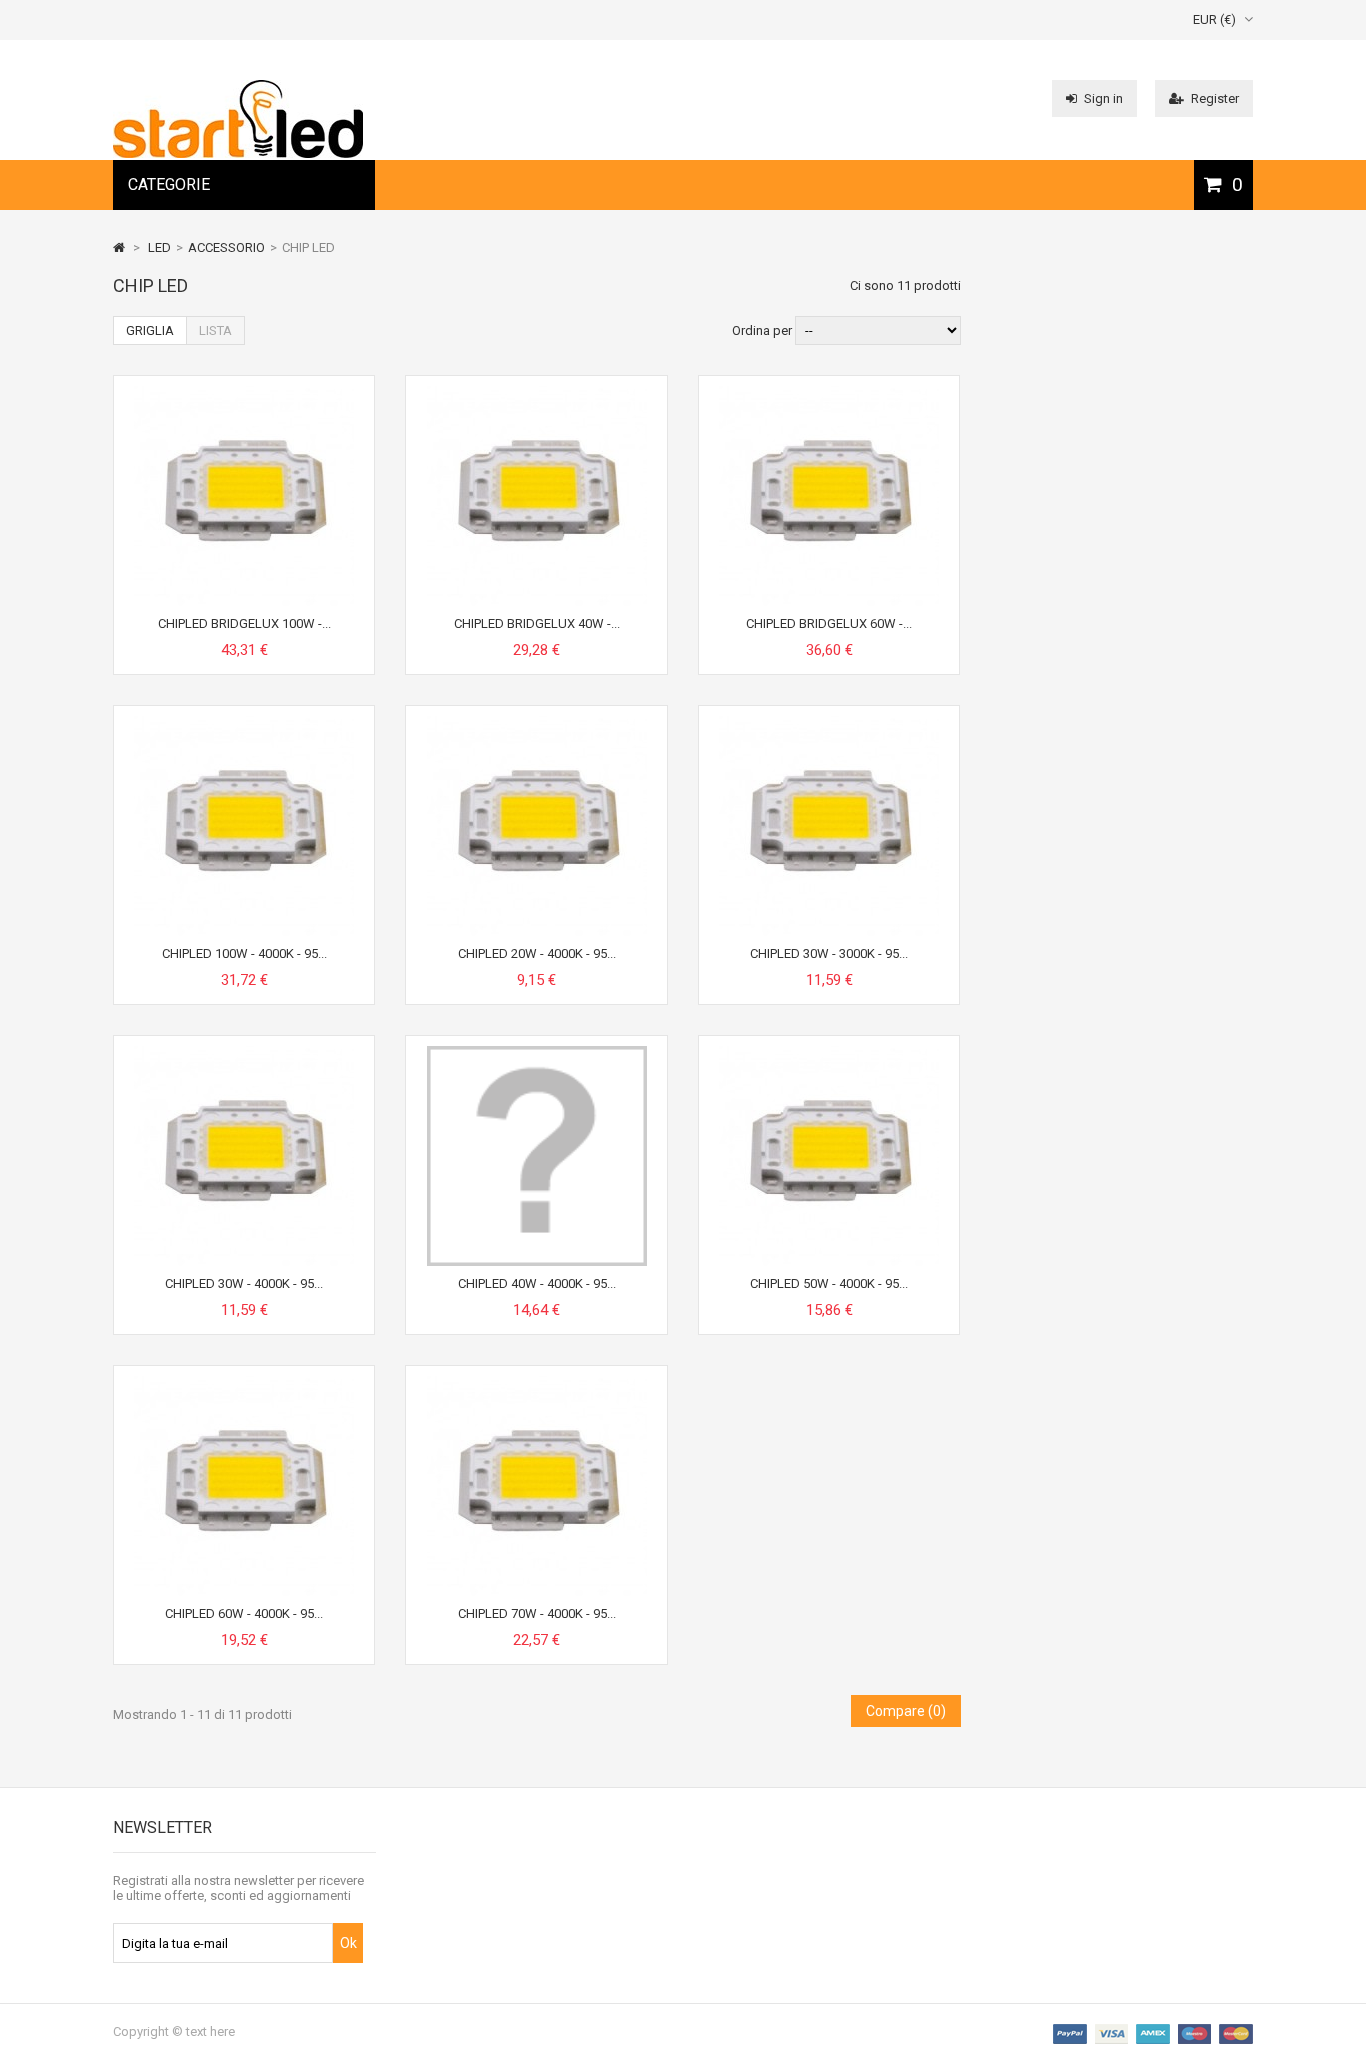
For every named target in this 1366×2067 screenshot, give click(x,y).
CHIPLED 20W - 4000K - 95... (537, 953)
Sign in (1103, 98)
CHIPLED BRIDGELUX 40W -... (537, 623)
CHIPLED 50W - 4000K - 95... (829, 1283)
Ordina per (762, 330)
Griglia (150, 330)
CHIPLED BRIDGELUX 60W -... (829, 623)
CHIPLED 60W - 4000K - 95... (244, 1613)
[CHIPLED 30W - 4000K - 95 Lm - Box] (244, 1053)
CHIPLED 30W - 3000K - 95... (829, 953)
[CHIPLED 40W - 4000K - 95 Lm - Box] (537, 1053)
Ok (348, 1943)
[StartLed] (238, 153)
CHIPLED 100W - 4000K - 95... (244, 953)
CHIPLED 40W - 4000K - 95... (537, 1283)
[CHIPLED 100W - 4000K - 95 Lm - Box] (244, 723)
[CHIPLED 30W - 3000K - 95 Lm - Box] (829, 723)
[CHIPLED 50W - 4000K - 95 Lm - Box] (829, 1053)
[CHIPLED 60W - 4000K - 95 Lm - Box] (244, 1383)
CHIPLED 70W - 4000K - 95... (537, 1613)
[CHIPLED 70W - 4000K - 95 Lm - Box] (537, 1383)
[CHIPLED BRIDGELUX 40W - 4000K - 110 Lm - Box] (537, 393)
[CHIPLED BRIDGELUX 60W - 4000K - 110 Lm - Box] (829, 393)
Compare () (906, 1711)
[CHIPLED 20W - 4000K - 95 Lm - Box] (537, 723)
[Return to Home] (119, 247)
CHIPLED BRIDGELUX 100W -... (244, 623)
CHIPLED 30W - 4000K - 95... (244, 1283)
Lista (215, 330)
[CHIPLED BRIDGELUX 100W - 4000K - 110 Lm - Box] (244, 393)
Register (1215, 98)
